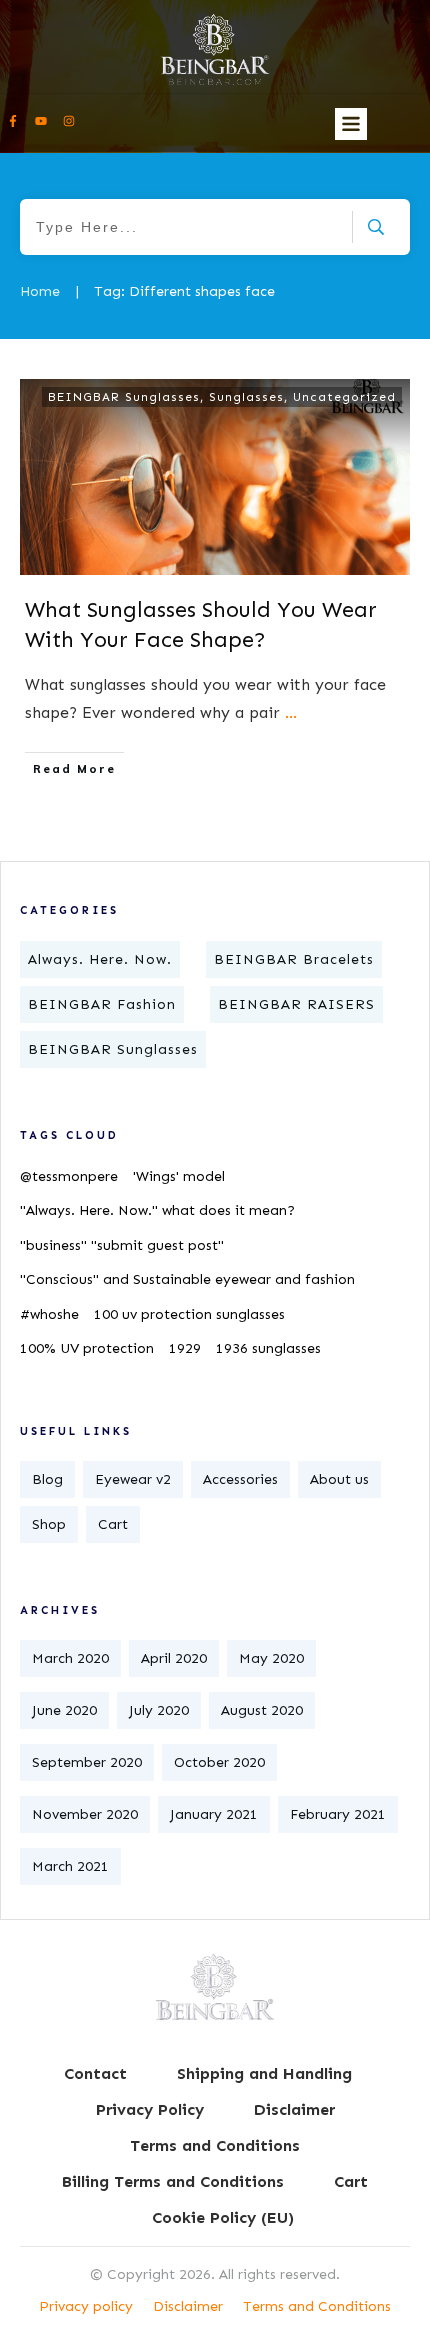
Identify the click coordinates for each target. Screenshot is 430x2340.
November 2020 (85, 1814)
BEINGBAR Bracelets (294, 959)
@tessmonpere (69, 1176)
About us (339, 1479)
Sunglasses (246, 397)
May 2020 (271, 1658)
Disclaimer (188, 2306)
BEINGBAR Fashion (102, 1004)
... (291, 712)
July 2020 (159, 1710)
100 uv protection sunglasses (189, 1314)
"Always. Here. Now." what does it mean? (157, 1210)
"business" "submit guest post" (122, 1245)
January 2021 (214, 1814)
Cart (113, 1524)
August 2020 (262, 1710)
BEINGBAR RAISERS (296, 1004)
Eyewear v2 (133, 1479)
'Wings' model (179, 1176)
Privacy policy (86, 2306)
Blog (47, 1479)
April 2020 (174, 1658)
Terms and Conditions (317, 2306)
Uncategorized (344, 397)
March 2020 (70, 1658)
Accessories (240, 1479)
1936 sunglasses (268, 1348)
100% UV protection (87, 1348)
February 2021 (338, 1814)
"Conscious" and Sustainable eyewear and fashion (187, 1279)
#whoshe (49, 1314)
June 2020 (64, 1710)
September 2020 (87, 1762)
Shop (49, 1524)
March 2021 (70, 1866)
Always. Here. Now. (100, 959)
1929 (185, 1348)
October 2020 (219, 1762)
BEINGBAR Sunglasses (124, 397)
